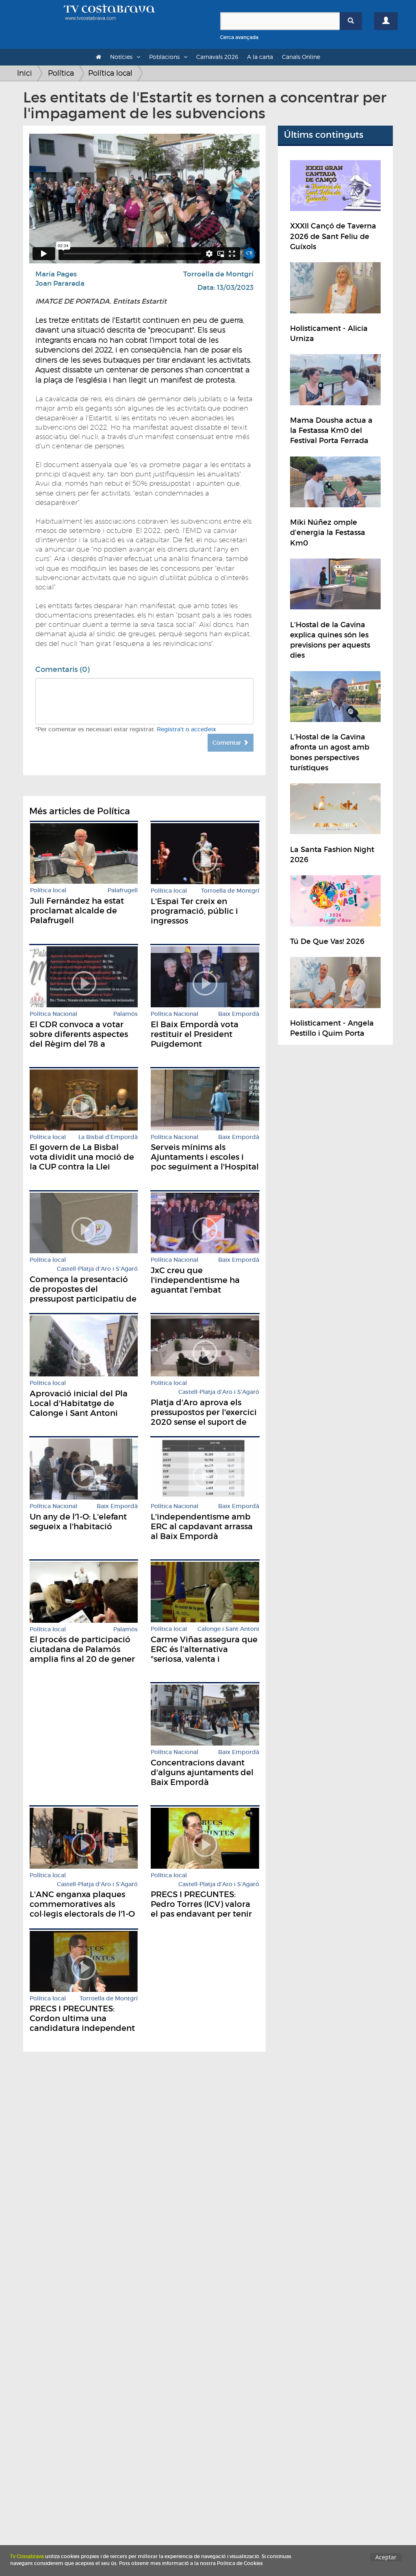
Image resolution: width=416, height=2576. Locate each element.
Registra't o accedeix (186, 729)
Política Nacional (53, 1014)
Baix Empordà (239, 1014)
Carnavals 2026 (217, 57)
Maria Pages (56, 274)
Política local (110, 73)
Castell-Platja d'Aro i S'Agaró (97, 1269)
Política (61, 73)
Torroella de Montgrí (218, 274)
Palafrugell (123, 890)
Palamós (126, 1014)
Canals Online (301, 57)
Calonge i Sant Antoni (228, 1629)
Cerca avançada (239, 37)
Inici (25, 73)
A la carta (260, 57)
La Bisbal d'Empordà (108, 1137)
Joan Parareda (60, 284)
